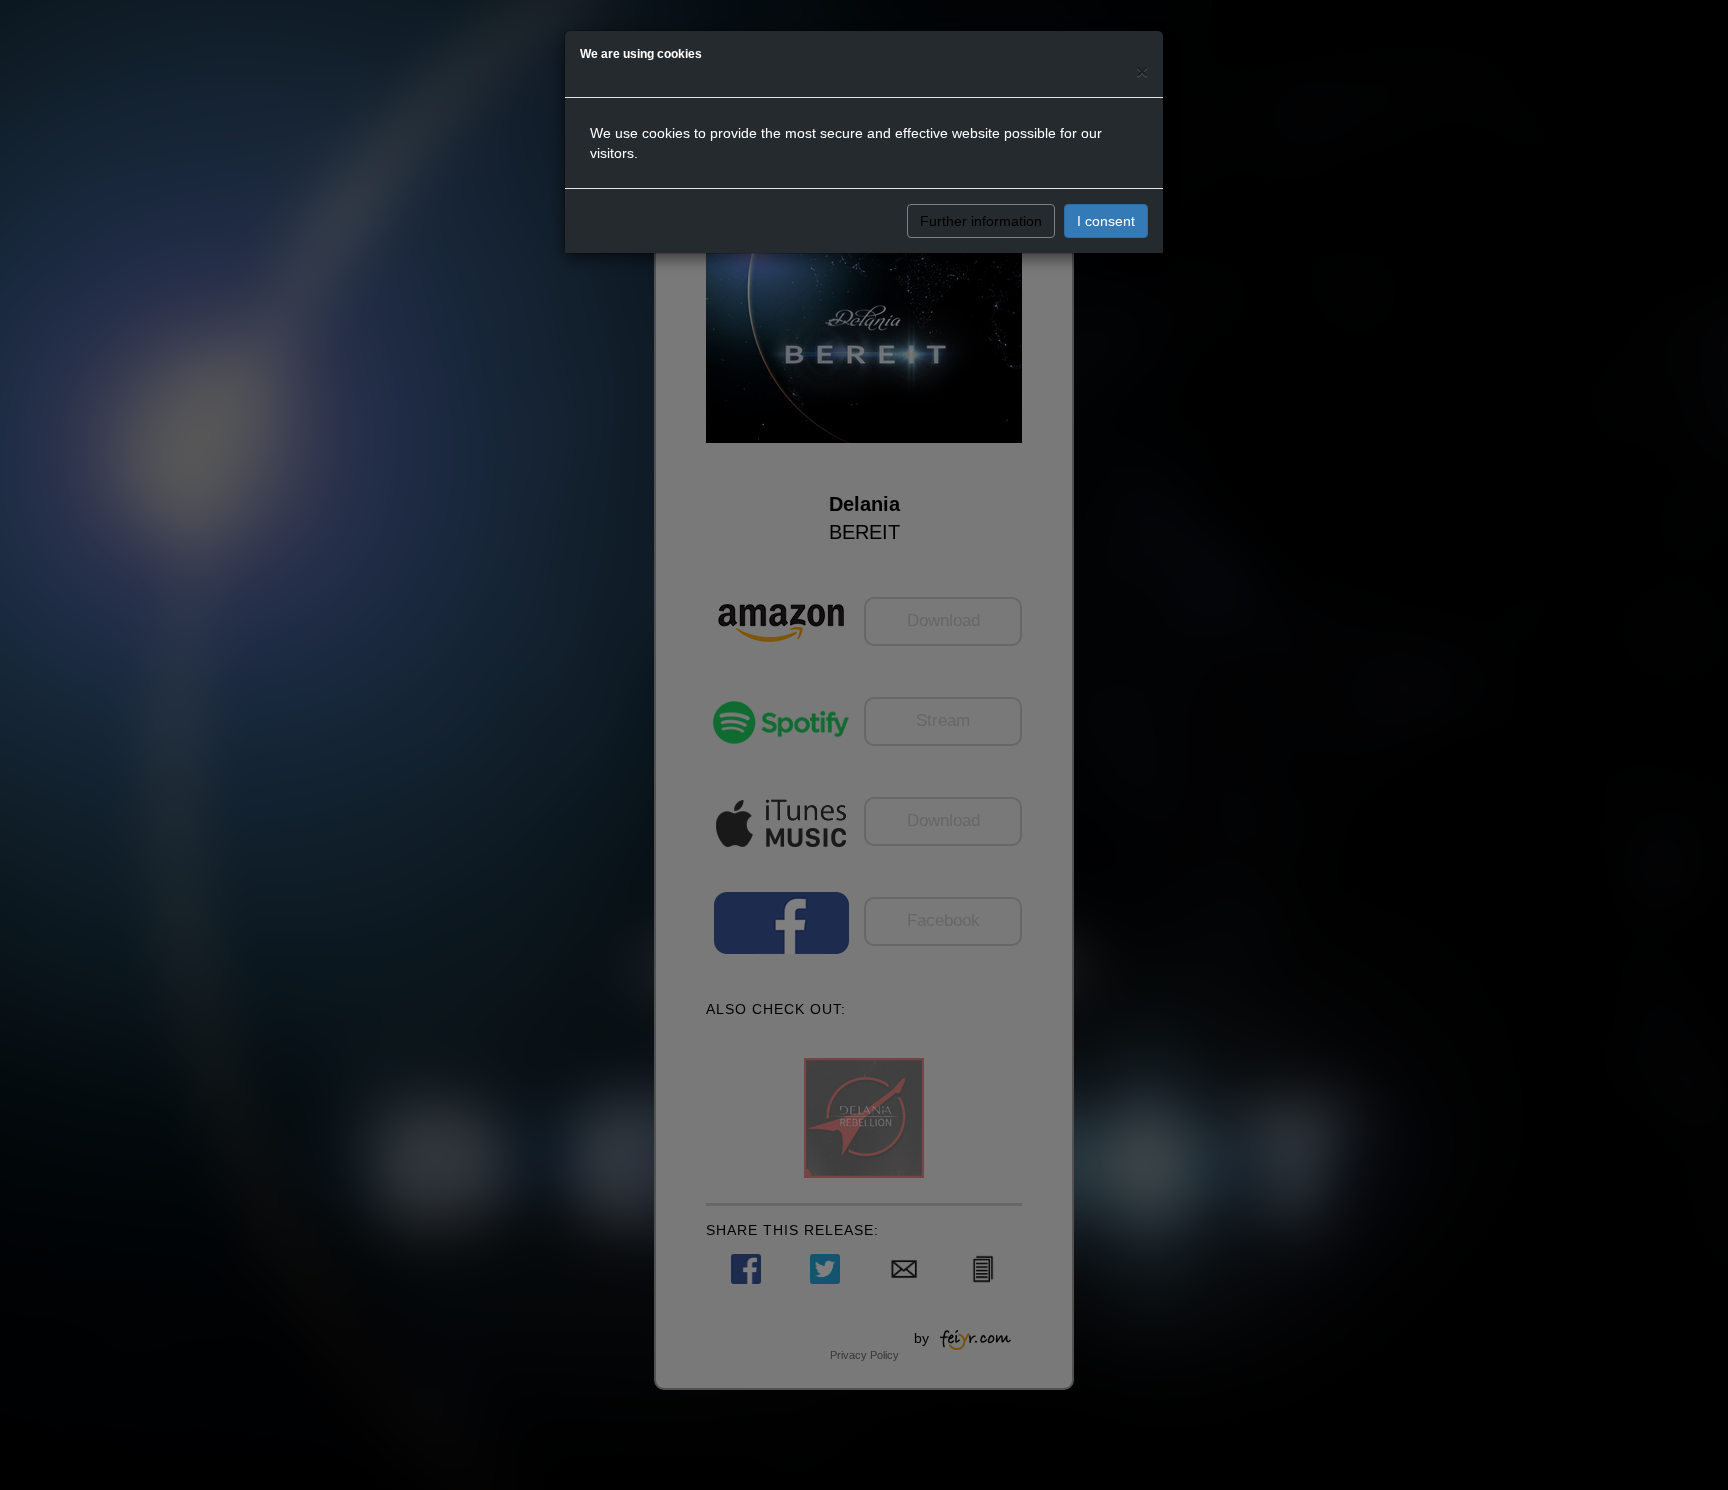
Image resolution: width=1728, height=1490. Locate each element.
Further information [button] (981, 221)
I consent (1106, 221)
